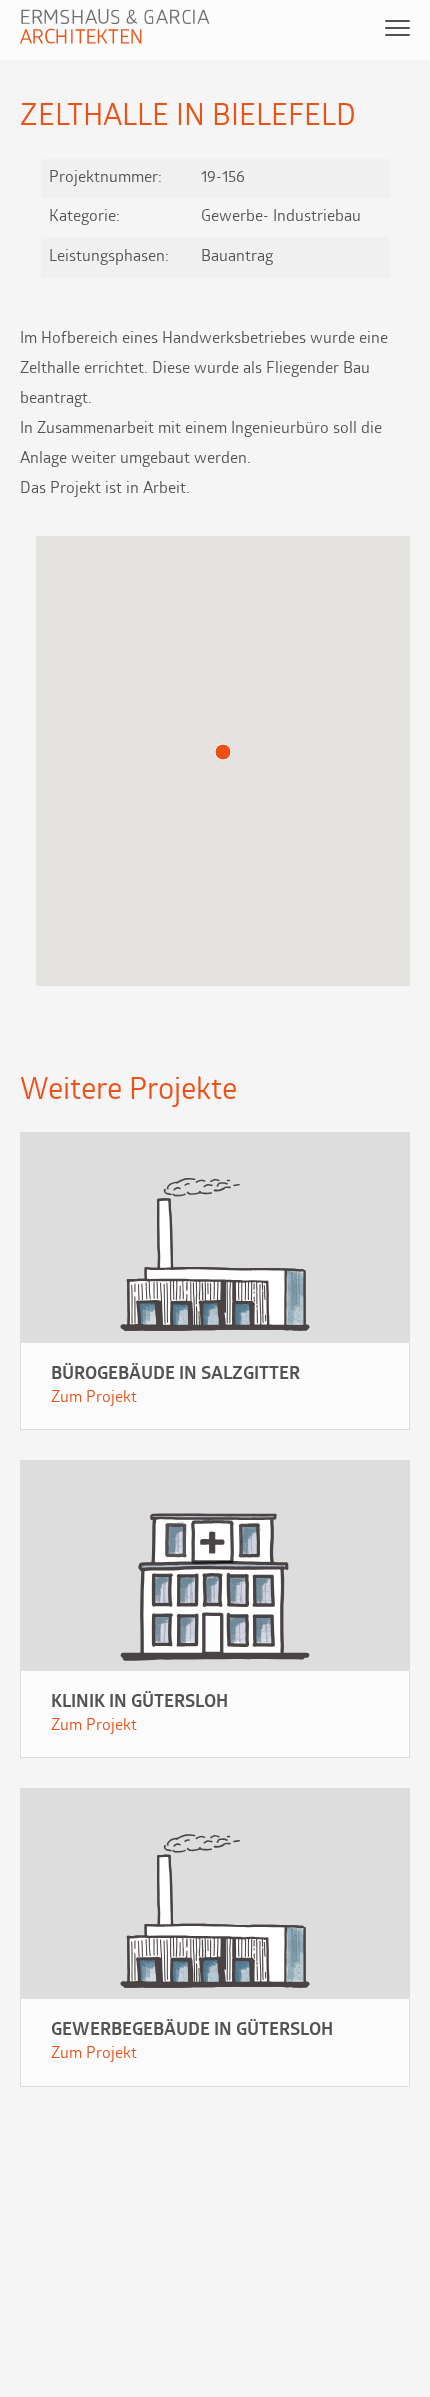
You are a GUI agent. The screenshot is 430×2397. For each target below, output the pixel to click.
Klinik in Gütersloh (139, 1703)
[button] (223, 752)
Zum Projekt (94, 1398)
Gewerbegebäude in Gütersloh (192, 2031)
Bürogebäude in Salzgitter (175, 1375)
